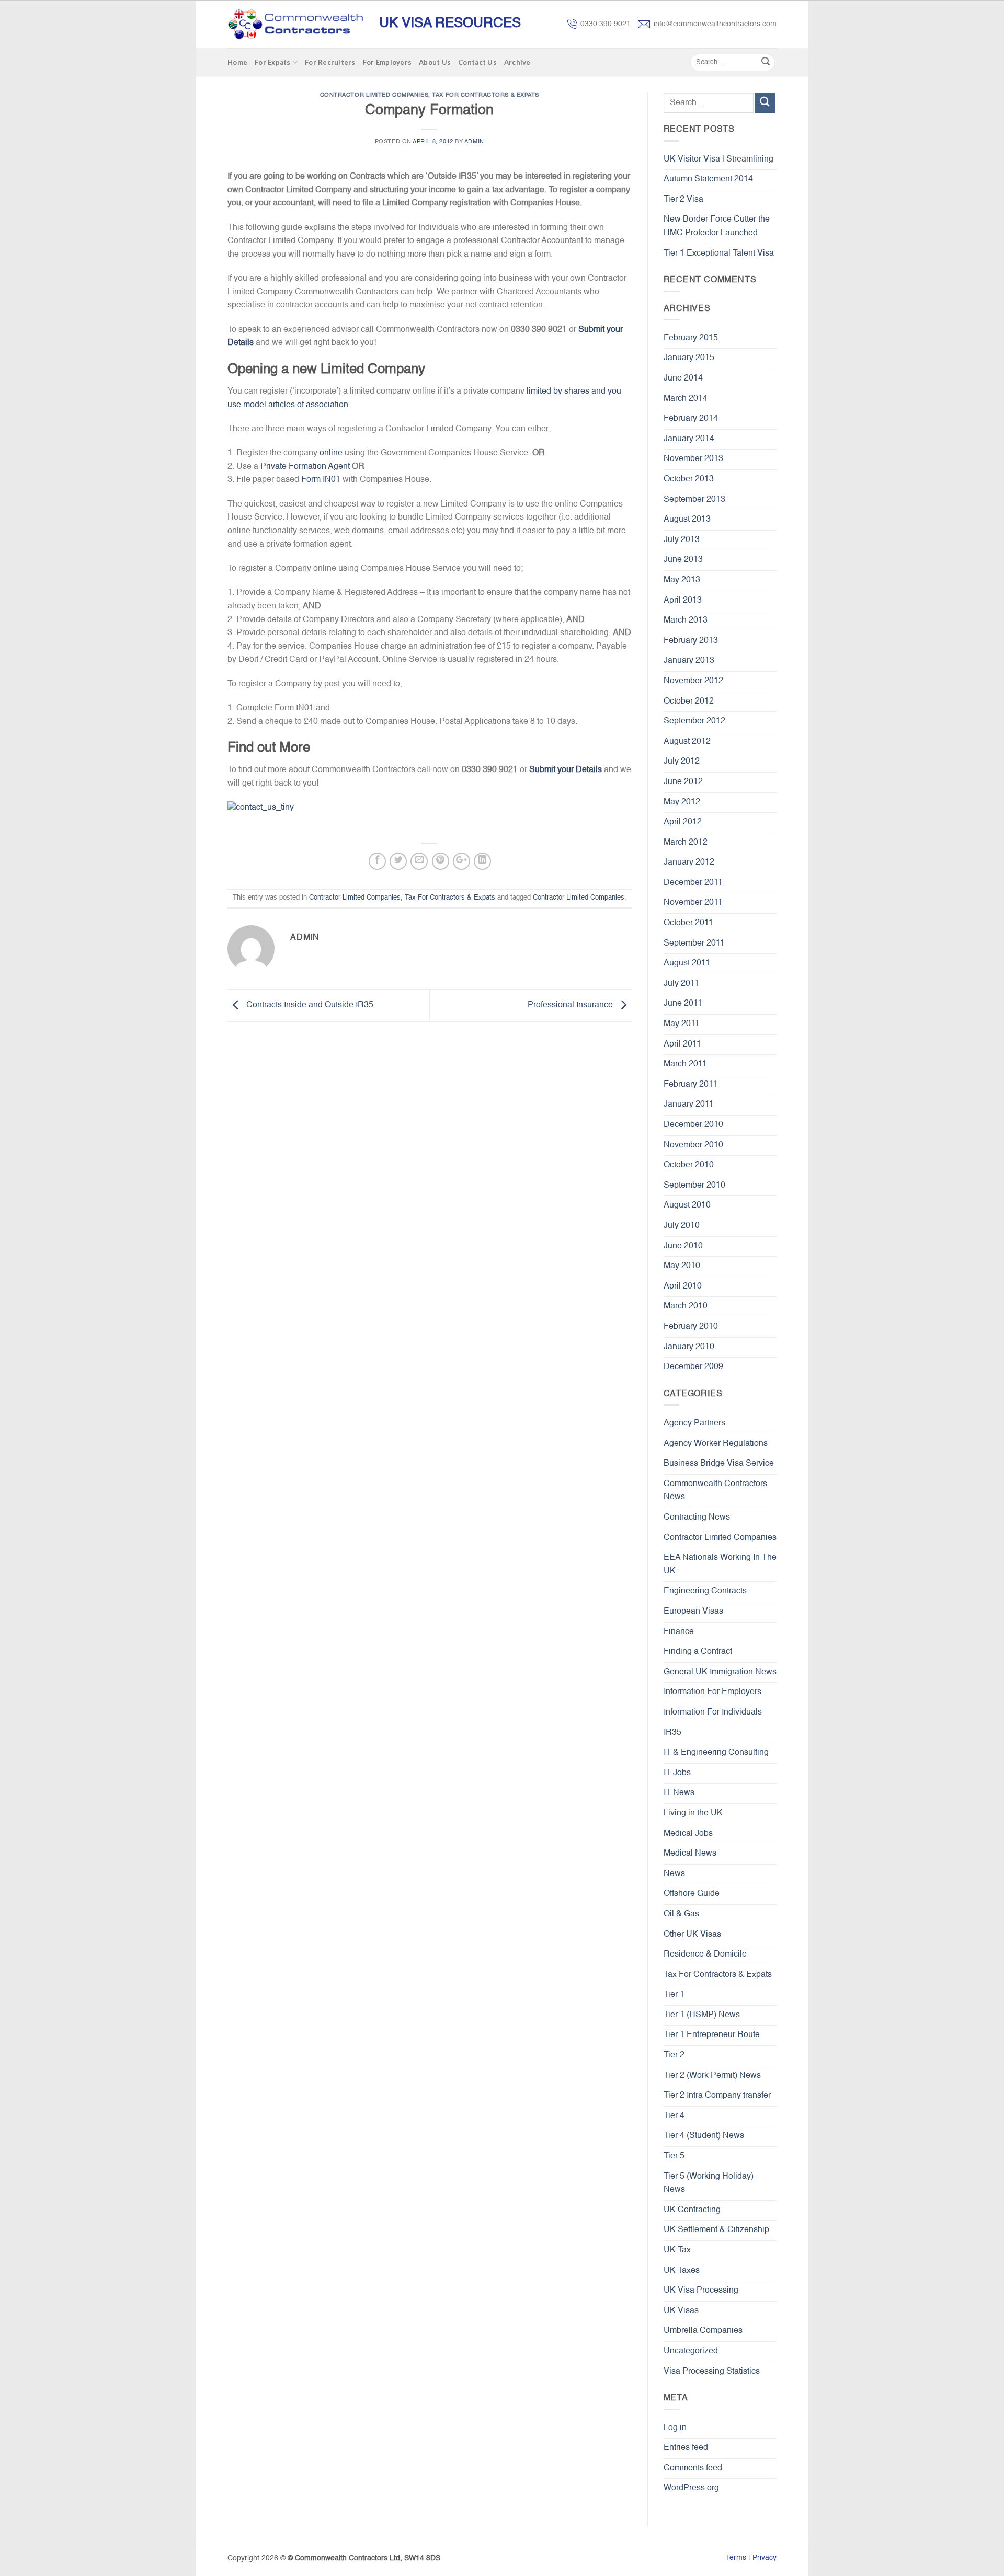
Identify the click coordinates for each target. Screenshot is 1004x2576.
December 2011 (693, 883)
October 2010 (689, 1165)
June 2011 (683, 1004)
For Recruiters (330, 62)
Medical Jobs (688, 1834)
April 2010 (683, 1286)
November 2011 (693, 903)
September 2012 (694, 721)
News (674, 1874)
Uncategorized (691, 2351)
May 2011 (682, 1024)
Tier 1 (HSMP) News (702, 2015)
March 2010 (686, 1306)
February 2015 (691, 338)
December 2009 (693, 1367)
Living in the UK (693, 1813)
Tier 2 (674, 2055)
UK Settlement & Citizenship (716, 2230)
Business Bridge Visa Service (719, 1464)
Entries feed (686, 2448)
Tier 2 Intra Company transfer (717, 2096)
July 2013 (682, 540)
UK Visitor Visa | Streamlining (718, 159)
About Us (435, 62)
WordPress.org (691, 2488)
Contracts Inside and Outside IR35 (309, 1006)
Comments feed (693, 2468)
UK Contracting (692, 2210)
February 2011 (691, 1085)
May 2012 (682, 802)
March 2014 (686, 399)
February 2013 (691, 641)
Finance (679, 1632)
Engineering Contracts (705, 1591)
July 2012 (682, 762)
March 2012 (686, 843)
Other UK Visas (692, 1935)
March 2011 (685, 1064)
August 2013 (687, 520)
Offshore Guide (692, 1894)
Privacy (765, 2558)
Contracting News (697, 1517)
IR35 (672, 1733)
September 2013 (694, 500)
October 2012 (689, 701)
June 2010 (683, 1246)
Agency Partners (694, 1423)
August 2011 (687, 963)
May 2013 (682, 580)
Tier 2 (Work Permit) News (712, 2076)
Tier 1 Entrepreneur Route (712, 2035)
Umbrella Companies (703, 2331)
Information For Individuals (713, 1712)
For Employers (387, 62)
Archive (517, 62)
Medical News (690, 1854)
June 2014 (683, 378)
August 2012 (687, 742)
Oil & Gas (681, 1914)
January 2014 (689, 439)
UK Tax (677, 2250)
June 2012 (683, 782)
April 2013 (683, 601)
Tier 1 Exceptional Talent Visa (719, 254)
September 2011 (694, 944)
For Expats (273, 62)
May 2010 (682, 1266)
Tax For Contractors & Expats (486, 95)
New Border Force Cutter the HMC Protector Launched (717, 226)
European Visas (693, 1612)
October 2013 (689, 479)
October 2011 (688, 923)
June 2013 (683, 560)
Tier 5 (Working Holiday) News (709, 2183)
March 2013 (686, 620)
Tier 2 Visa (683, 200)
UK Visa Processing (701, 2291)
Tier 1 (674, 1995)
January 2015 (689, 358)
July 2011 (681, 984)
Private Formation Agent (305, 467)
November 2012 (693, 681)
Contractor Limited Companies (374, 95)
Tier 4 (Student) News (704, 2136)
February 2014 (691, 419)
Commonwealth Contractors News (715, 1491)
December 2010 (693, 1125)
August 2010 (687, 1205)
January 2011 (689, 1105)
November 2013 (693, 459)
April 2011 (682, 1044)
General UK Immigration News (720, 1672)
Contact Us (477, 62)
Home (237, 62)
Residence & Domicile (705, 1954)
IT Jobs (677, 1773)
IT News (679, 1793)
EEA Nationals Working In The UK (720, 1565)
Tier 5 (674, 2156)
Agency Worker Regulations (716, 1444)
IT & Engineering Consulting (716, 1753)
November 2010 (693, 1145)
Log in (675, 2428)
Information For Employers (712, 1692)
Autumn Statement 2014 (708, 179)
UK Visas (681, 2311)
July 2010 (682, 1226)
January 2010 (689, 1347)
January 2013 (689, 661)
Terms (736, 2558)
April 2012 (683, 822)
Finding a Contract (698, 1652)
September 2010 (694, 1186)
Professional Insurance (571, 1006)
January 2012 (689, 862)
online (331, 453)
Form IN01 (321, 480)
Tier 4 (674, 2116)
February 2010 (691, 1327)
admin (474, 142)
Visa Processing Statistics (712, 2372)
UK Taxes (682, 2271)
